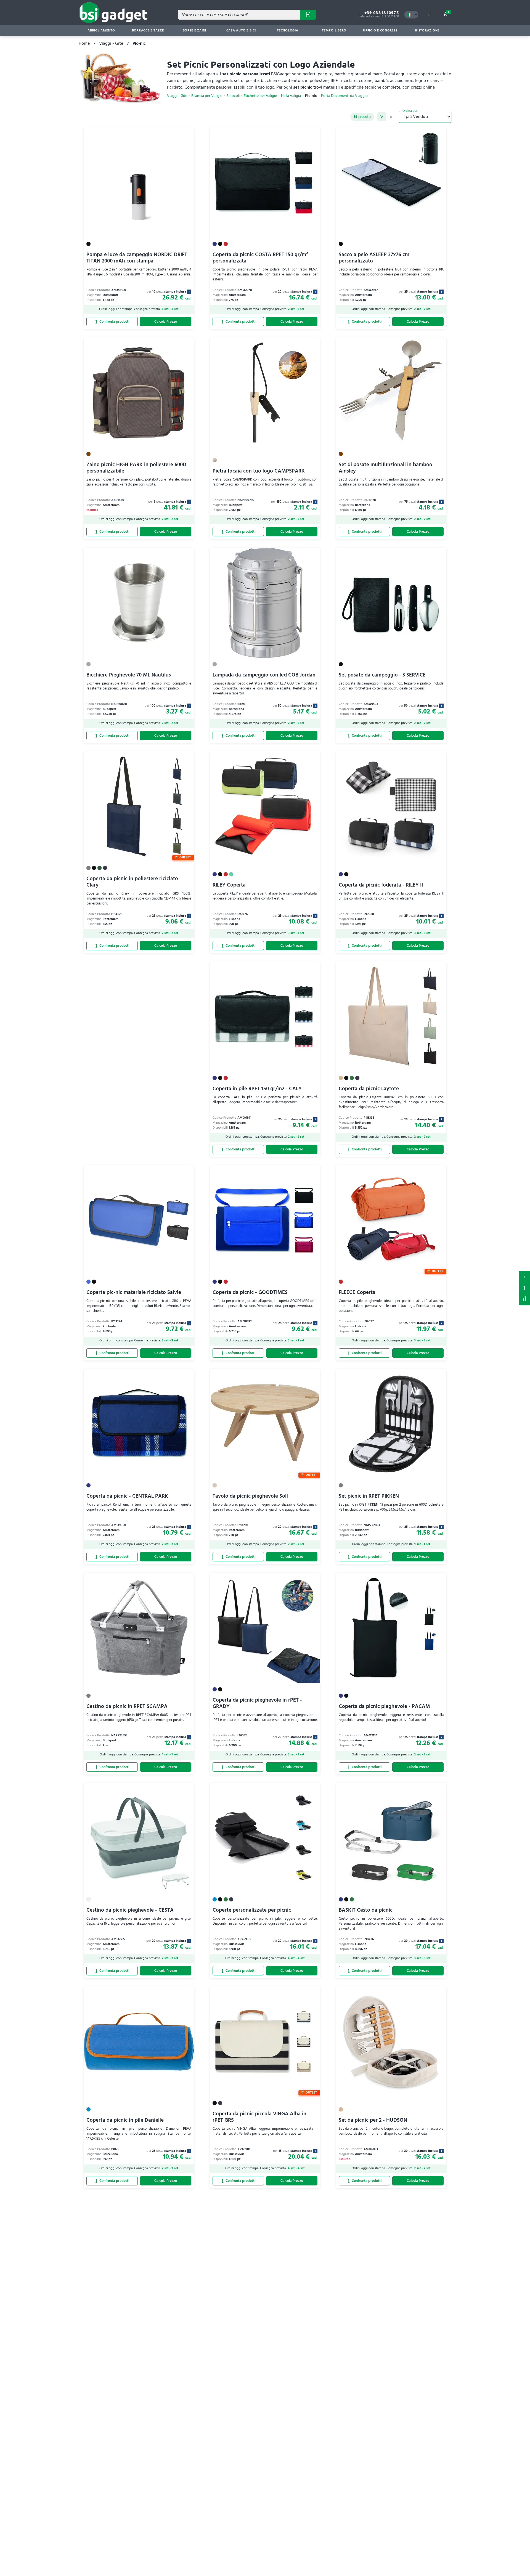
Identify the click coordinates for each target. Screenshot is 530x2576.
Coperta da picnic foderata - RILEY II (381, 885)
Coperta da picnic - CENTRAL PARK (127, 1496)
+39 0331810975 (382, 13)
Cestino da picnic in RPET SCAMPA (127, 1706)
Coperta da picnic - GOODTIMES (250, 1292)
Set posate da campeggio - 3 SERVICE (382, 675)
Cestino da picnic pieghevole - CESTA (130, 1910)
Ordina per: (410, 111)
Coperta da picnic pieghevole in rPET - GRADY (257, 1703)
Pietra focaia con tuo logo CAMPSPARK (259, 471)
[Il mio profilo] (429, 15)
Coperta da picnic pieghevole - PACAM (384, 1706)
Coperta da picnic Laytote (369, 1089)
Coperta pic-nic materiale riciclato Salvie (134, 1292)
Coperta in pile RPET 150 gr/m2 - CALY (257, 1089)
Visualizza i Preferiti (524, 1276)
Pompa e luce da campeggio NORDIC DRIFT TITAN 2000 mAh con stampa (137, 258)
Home (84, 43)
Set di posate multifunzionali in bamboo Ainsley (385, 468)
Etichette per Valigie (260, 96)
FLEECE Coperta (357, 1292)
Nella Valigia (291, 96)
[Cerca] (308, 15)
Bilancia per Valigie (207, 96)
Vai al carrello (449, 12)
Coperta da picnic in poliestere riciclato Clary (132, 882)
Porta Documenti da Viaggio (344, 96)
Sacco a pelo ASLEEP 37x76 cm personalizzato (374, 258)
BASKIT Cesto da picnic (366, 1910)
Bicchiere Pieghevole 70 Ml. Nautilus (129, 675)
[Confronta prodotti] (112, 322)
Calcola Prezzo (166, 322)
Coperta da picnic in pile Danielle (125, 2120)
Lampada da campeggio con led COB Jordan (264, 675)
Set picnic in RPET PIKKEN (369, 1496)
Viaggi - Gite (111, 43)
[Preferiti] (187, 134)
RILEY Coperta (229, 885)
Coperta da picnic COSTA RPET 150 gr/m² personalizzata (260, 258)
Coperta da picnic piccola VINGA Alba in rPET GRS (259, 2117)
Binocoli (233, 96)
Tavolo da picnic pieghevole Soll (250, 1496)
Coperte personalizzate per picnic (252, 1910)
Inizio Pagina (524, 1299)
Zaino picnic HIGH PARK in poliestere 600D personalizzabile (136, 468)
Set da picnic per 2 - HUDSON (373, 2120)
